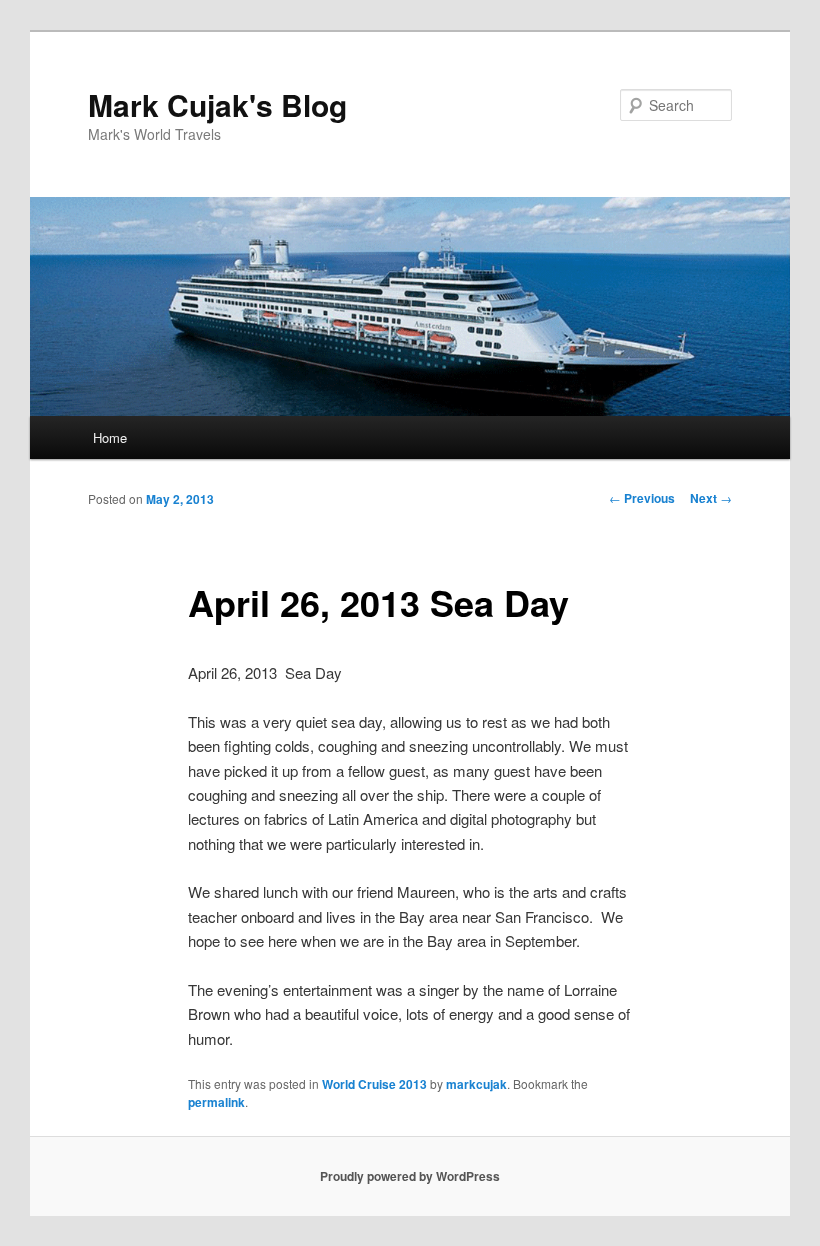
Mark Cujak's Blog (217, 104)
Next (711, 498)
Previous (642, 498)
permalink (216, 1102)
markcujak (476, 1084)
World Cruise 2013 (374, 1084)
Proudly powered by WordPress (410, 1176)
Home (110, 437)
